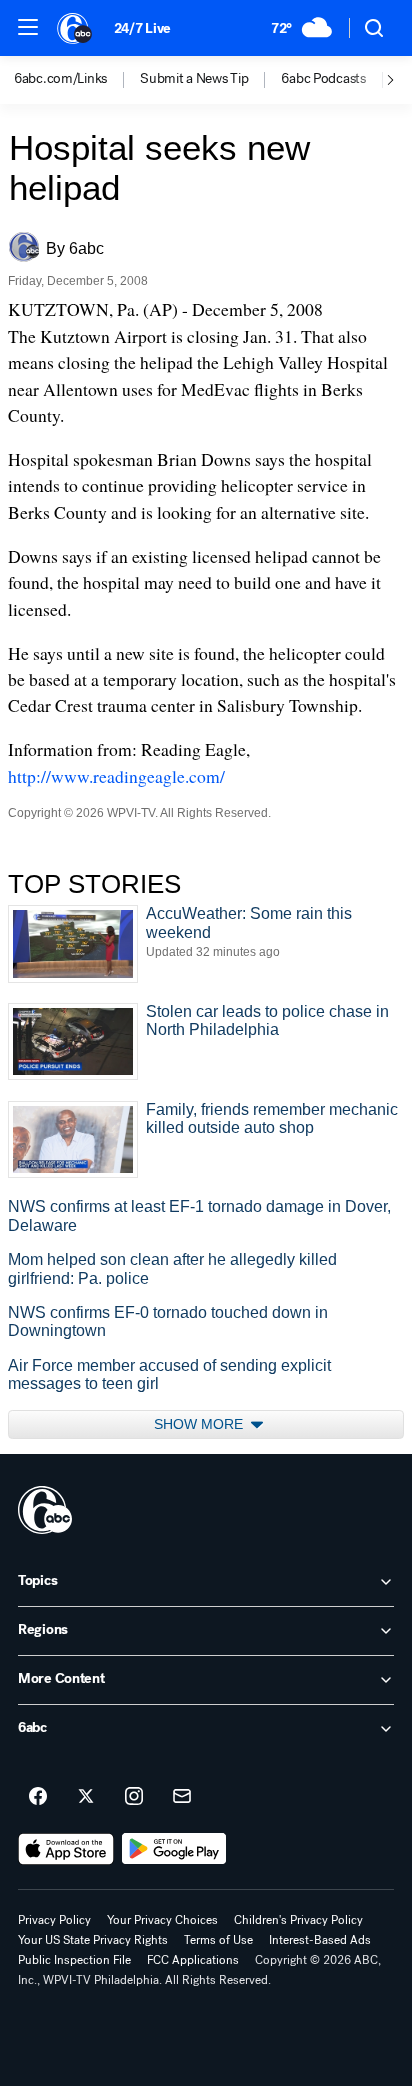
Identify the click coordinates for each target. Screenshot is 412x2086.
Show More (200, 1424)
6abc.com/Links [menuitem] (60, 79)
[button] (28, 27)
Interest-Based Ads (320, 1940)
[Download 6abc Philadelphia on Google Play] (174, 1849)
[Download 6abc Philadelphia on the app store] (66, 1849)
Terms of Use (218, 1940)
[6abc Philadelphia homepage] (75, 28)
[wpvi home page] (45, 1510)
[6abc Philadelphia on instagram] (134, 1797)
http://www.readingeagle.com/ (116, 776)
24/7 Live (142, 28)
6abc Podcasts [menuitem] (323, 79)
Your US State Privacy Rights (93, 1940)
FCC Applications (193, 1960)
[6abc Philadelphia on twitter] (86, 1797)
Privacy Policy (54, 1920)
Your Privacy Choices (162, 1920)
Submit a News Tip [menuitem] (194, 79)
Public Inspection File (74, 1960)
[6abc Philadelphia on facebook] (38, 1797)
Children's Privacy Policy (298, 1920)
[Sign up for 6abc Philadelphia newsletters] (182, 1797)
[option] (77, 80)
